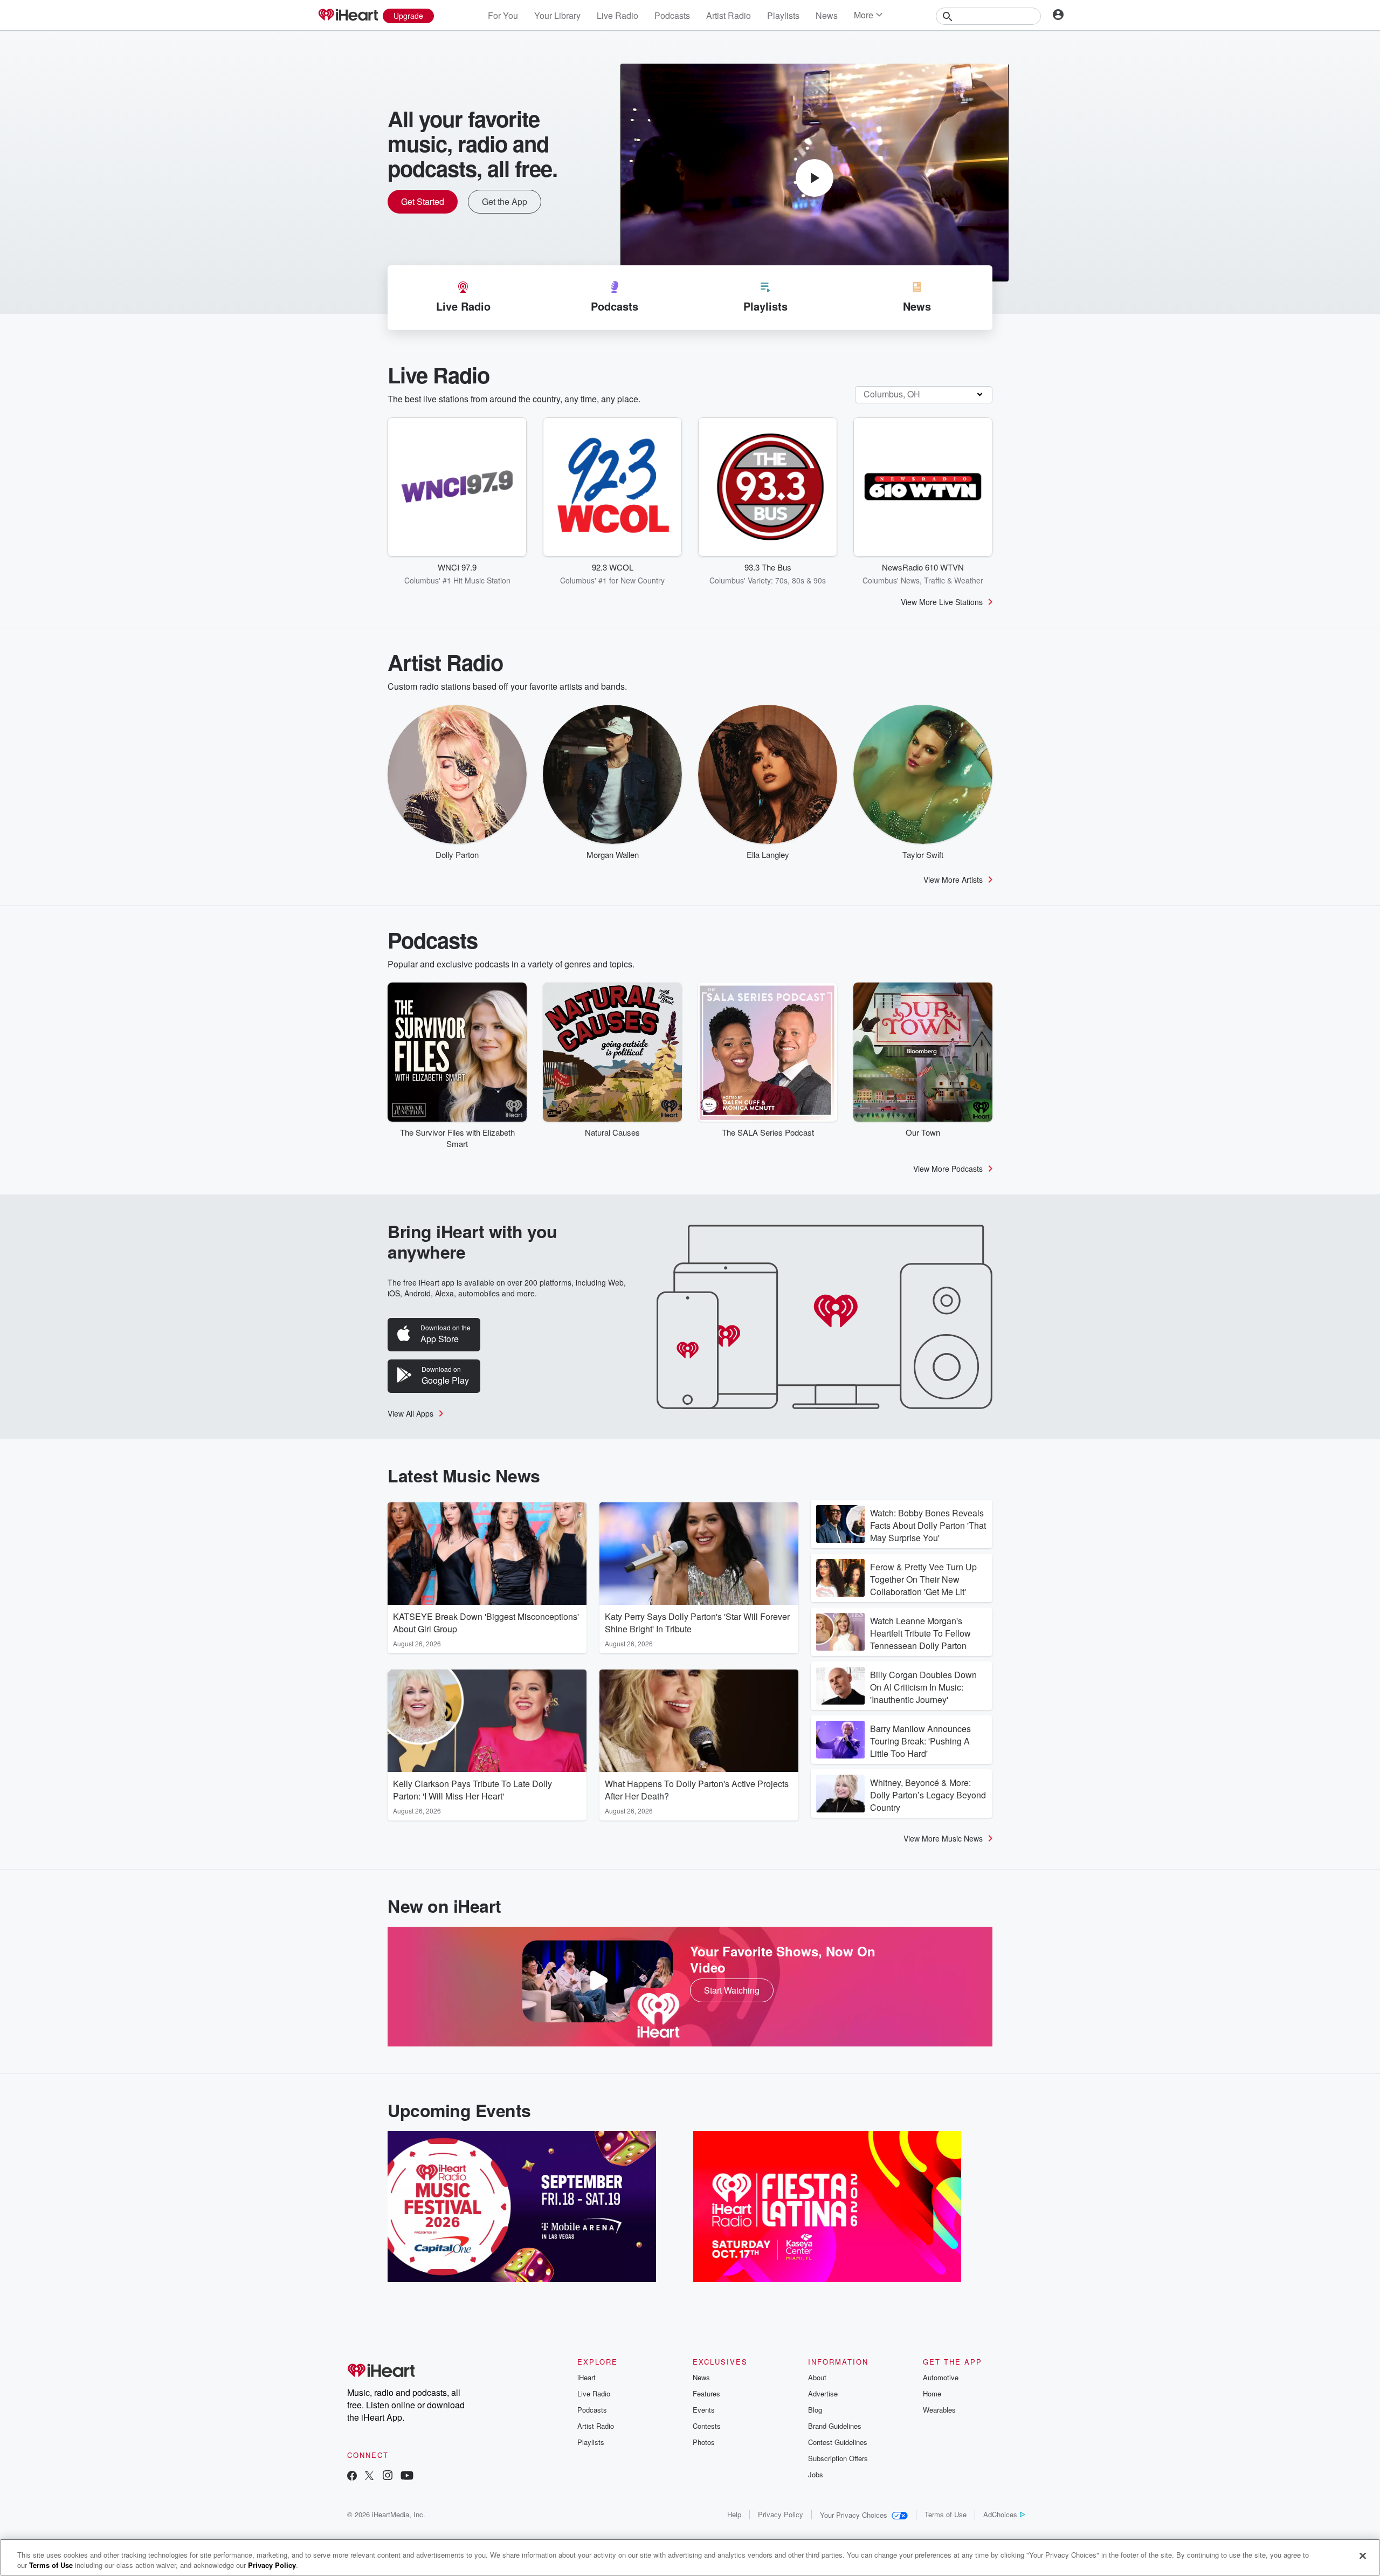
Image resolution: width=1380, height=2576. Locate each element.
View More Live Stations (942, 602)
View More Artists (953, 880)
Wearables (939, 2410)
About (817, 2377)
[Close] (1363, 2556)
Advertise (823, 2393)
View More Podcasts (948, 1169)
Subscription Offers (838, 2458)
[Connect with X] (369, 2477)
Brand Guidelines (835, 2426)
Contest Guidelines (838, 2442)
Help (734, 2514)
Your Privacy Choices (854, 2515)
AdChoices (1000, 2514)
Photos (704, 2442)
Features (706, 2393)
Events (704, 2410)
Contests (707, 2426)
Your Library (557, 15)
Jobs (816, 2474)
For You (503, 15)
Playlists (783, 15)
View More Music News (943, 1838)
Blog (815, 2410)
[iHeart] (348, 16)
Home (932, 2393)
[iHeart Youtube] (407, 2477)
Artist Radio (729, 15)
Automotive (941, 2377)
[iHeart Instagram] (388, 2477)
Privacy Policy (781, 2514)
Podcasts (672, 15)
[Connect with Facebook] (352, 2477)
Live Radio (617, 15)
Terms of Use (946, 2514)
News (827, 15)
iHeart (586, 2377)
